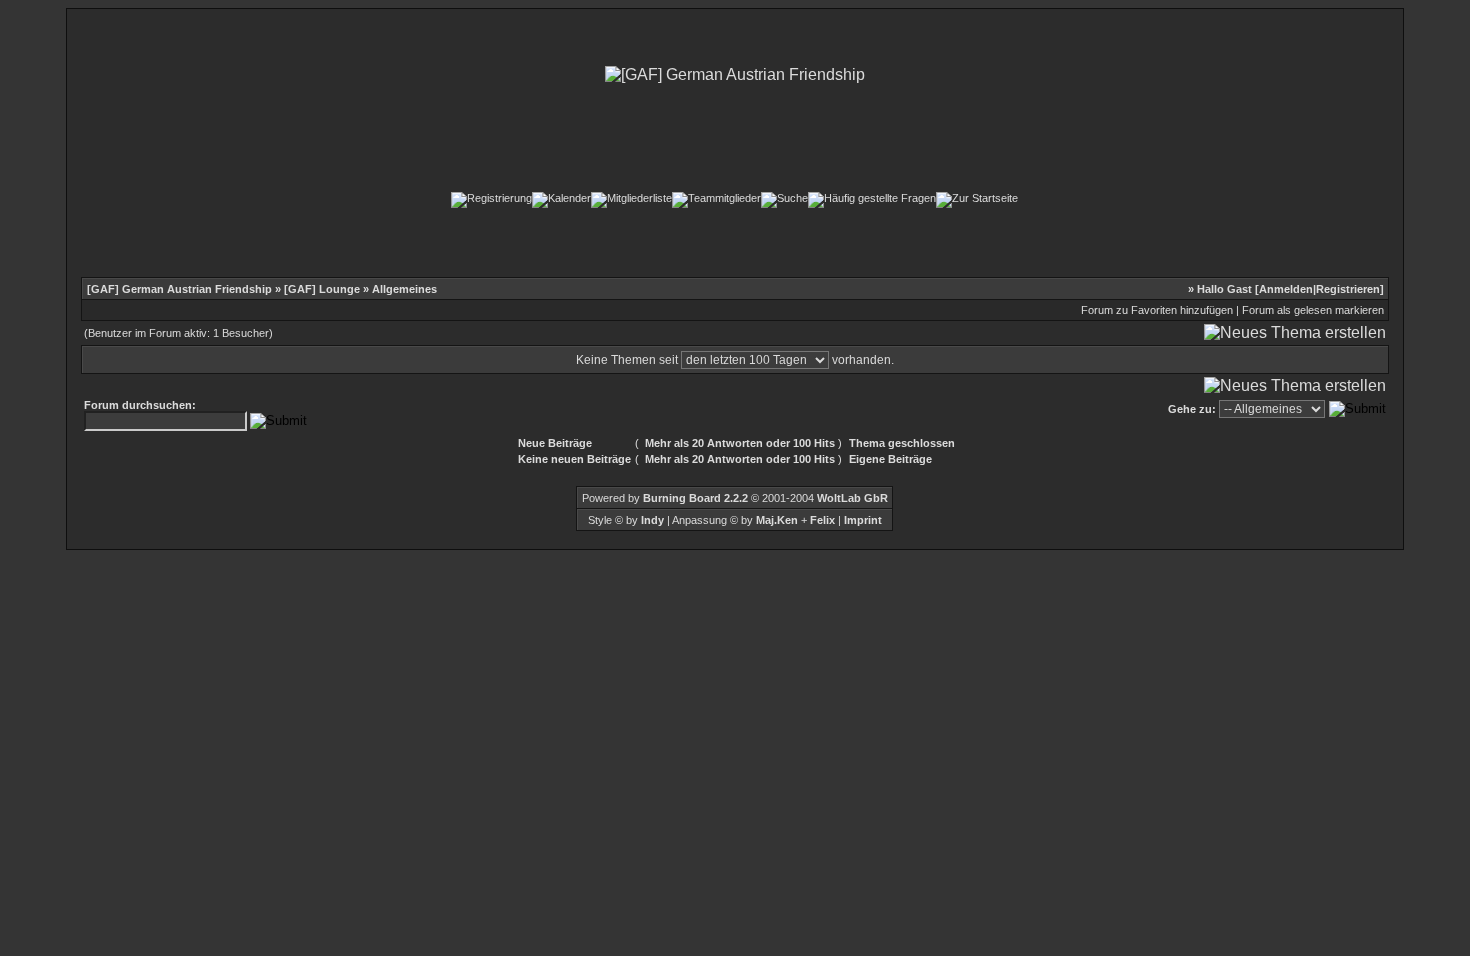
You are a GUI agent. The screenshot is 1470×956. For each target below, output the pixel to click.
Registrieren (1348, 289)
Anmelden (1286, 289)
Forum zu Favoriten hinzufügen (1157, 310)
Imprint (863, 520)
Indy (652, 520)
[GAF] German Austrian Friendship (179, 289)
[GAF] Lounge (322, 289)
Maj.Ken (777, 520)
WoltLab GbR (852, 498)
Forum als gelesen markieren (1313, 310)
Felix (821, 520)
